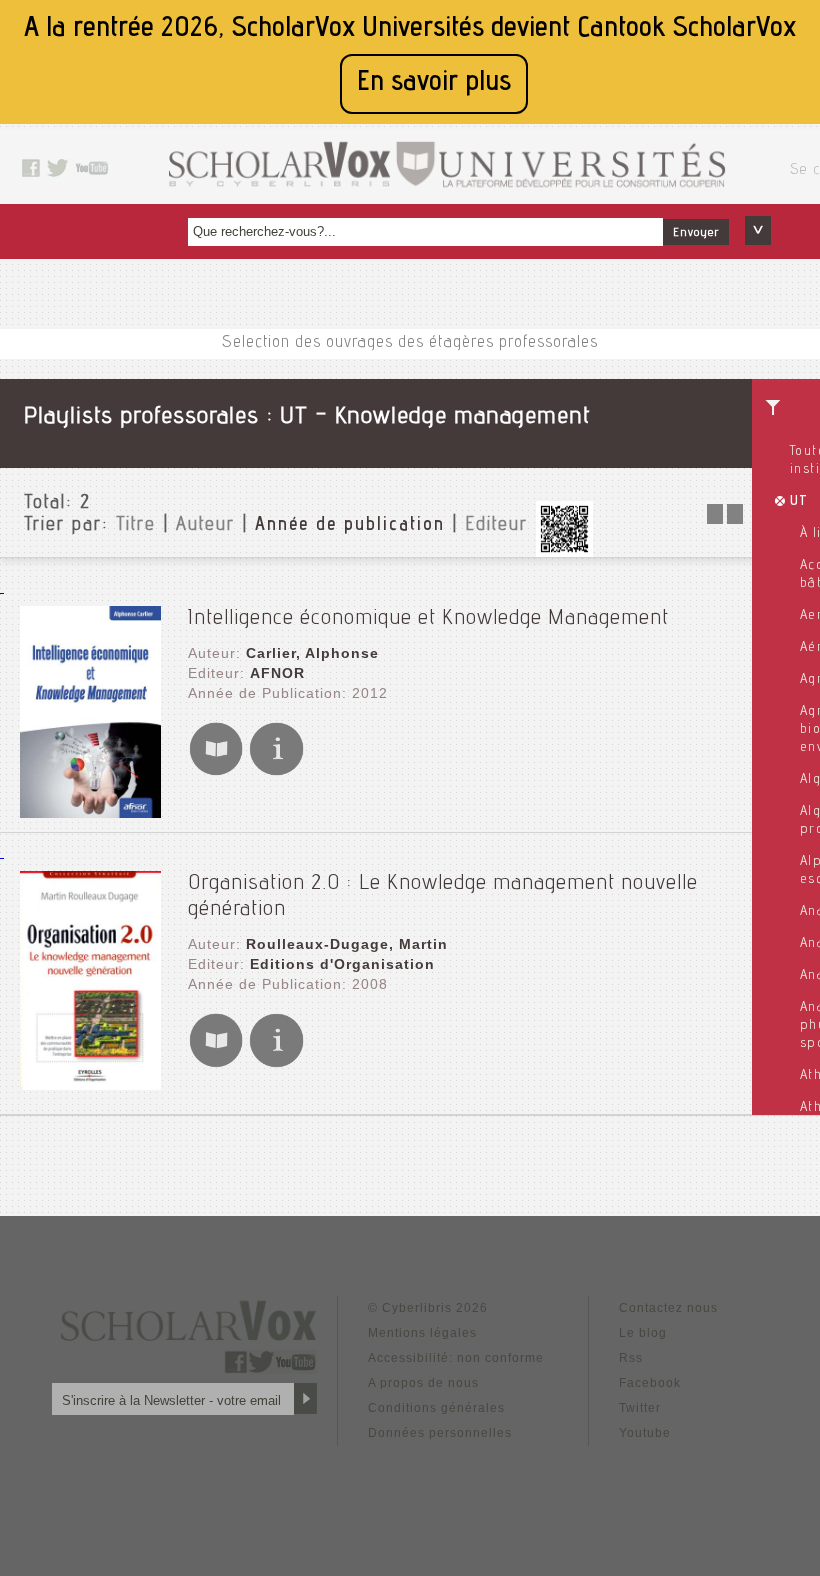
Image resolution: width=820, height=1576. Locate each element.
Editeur (496, 526)
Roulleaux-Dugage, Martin (347, 944)
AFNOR (277, 673)
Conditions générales (436, 1408)
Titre (136, 526)
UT (799, 502)
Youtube (645, 1433)
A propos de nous (423, 1383)
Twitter (640, 1408)
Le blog (643, 1333)
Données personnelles (440, 1433)
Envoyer (696, 233)
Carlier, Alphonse (312, 653)
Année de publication (350, 526)
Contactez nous (668, 1308)
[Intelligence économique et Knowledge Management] (90, 812)
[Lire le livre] (216, 771)
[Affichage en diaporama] (727, 518)
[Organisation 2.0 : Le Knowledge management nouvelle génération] (90, 1084)
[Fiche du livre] (276, 771)
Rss (631, 1358)
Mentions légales (422, 1333)
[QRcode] (564, 551)
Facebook (650, 1383)
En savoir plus (434, 83)
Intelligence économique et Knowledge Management (428, 619)
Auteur (205, 526)
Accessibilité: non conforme (456, 1358)
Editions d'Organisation (342, 964)
